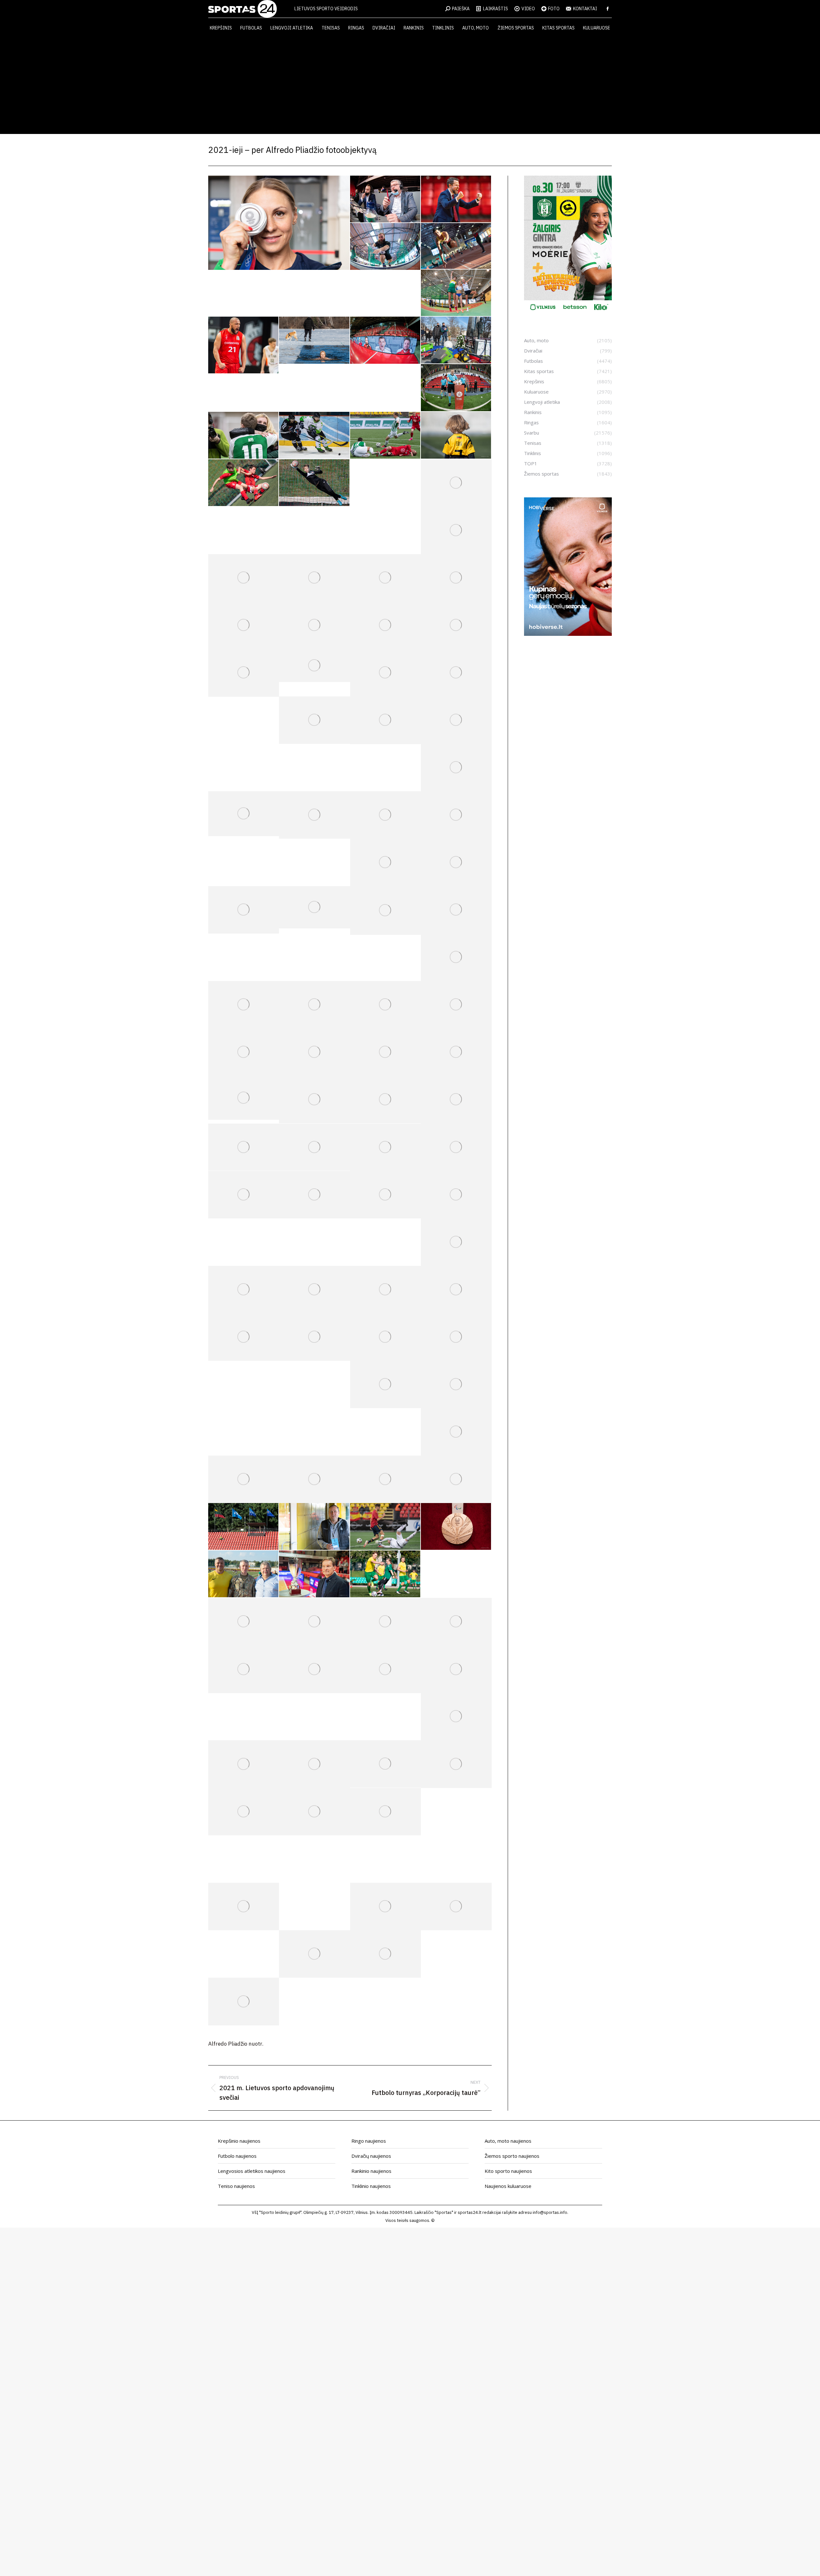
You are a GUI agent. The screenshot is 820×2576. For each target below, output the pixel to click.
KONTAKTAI (585, 9)
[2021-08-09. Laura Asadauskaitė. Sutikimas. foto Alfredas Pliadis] (279, 223)
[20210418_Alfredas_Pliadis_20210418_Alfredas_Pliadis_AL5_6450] (314, 483)
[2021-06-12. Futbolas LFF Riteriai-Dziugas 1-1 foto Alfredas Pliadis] (385, 815)
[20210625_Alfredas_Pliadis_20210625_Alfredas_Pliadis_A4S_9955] (244, 1005)
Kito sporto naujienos (508, 2171)
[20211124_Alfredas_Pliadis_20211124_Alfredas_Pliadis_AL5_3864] (385, 1907)
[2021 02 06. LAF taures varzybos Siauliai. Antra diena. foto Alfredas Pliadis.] (456, 246)
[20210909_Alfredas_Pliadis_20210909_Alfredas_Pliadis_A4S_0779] (314, 1574)
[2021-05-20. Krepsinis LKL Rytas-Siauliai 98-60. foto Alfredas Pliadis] (244, 625)
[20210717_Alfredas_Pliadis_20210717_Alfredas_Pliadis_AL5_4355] (456, 1195)
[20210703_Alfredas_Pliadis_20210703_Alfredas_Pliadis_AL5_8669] (456, 1100)
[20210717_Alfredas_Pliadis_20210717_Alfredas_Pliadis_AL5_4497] (456, 1242)
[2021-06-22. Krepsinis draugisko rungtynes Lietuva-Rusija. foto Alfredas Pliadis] (456, 910)
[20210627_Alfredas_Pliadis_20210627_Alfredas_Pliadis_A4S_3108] (385, 1052)
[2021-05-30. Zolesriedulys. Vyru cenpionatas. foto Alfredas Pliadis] (244, 673)
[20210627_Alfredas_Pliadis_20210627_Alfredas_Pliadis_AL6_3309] (456, 1052)
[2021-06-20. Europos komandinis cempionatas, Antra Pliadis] (244, 910)
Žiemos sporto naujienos (512, 2156)
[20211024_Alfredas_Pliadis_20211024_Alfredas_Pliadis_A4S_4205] (385, 1764)
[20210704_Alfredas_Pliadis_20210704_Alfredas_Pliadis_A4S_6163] (244, 1147)
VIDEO (528, 9)
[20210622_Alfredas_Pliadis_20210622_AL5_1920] (385, 910)
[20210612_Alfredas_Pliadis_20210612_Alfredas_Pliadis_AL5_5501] (314, 815)
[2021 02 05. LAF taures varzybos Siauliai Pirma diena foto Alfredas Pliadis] (385, 247)
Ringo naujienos (369, 2141)
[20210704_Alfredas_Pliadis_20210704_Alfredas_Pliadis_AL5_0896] (385, 1147)
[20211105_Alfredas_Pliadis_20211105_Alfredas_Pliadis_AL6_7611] (314, 1812)
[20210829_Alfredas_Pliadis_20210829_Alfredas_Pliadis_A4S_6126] (456, 1432)
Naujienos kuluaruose (508, 2186)
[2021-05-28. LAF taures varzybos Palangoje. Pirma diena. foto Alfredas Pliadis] (385, 625)
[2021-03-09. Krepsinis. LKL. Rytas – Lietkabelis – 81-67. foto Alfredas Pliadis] (385, 340)
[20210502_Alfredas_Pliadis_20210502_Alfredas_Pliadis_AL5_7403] (456, 578)
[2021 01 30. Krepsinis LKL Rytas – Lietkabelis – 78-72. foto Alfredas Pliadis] (456, 199)
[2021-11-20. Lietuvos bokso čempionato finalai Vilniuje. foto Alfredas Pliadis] (456, 1859)
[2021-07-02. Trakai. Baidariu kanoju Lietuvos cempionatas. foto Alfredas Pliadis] (314, 1100)
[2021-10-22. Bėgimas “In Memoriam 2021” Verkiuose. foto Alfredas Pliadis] (314, 1764)
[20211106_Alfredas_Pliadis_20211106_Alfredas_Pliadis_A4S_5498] (385, 1812)
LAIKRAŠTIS (496, 9)
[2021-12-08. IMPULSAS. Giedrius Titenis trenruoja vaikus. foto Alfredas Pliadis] (456, 1954)
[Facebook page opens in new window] (608, 9)
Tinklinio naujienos (371, 2186)
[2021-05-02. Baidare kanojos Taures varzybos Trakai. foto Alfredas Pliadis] (385, 578)
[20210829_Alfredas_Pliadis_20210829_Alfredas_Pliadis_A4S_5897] (456, 1384)
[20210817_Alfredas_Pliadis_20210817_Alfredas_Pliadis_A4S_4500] (244, 1337)
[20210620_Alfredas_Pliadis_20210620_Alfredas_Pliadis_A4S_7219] (314, 907)
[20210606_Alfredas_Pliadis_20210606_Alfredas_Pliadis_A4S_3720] (456, 768)
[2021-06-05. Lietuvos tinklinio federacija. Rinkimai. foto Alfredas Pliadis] (314, 720)
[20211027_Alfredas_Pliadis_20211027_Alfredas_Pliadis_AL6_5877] (244, 1812)
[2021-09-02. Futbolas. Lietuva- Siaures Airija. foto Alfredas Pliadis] (244, 1479)
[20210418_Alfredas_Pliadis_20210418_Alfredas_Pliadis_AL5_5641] (456, 436)
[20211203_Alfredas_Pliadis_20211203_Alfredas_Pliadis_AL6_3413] (314, 1954)
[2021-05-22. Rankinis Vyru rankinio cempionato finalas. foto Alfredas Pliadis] (314, 625)
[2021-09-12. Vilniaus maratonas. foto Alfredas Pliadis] (456, 1574)
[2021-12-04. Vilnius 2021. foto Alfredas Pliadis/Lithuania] (385, 1954)
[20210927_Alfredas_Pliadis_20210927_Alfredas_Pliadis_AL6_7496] (385, 1622)
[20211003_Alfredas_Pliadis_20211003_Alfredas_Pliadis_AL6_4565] (385, 1669)
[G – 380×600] (568, 312)
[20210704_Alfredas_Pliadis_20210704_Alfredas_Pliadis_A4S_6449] (314, 1147)
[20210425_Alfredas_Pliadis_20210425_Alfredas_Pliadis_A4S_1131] (456, 483)
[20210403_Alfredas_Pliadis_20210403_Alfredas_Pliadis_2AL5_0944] (385, 436)
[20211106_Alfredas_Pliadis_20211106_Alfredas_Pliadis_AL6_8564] (456, 1812)
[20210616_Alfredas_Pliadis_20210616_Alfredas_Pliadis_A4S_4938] (385, 862)
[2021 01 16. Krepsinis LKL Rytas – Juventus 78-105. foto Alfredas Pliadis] (385, 199)
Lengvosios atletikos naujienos (252, 2171)
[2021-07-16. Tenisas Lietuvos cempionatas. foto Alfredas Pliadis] (385, 1195)
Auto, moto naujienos (508, 2141)
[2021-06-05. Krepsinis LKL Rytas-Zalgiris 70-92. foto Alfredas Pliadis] (385, 720)
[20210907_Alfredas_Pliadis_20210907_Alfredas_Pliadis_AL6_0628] (244, 1527)
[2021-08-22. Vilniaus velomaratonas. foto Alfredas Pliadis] (385, 1337)
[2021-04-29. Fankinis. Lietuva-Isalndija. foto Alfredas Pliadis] (244, 578)
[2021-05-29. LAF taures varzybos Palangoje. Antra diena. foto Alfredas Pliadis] (456, 625)
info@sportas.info (550, 2212)
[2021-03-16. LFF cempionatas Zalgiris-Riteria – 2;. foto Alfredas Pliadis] (456, 388)
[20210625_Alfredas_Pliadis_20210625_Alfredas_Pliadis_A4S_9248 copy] (456, 957)
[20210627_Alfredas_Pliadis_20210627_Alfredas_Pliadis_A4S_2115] (244, 1052)
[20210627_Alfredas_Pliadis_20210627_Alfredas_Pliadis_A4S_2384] (314, 1052)
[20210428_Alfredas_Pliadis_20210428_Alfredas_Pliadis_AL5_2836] (456, 530)
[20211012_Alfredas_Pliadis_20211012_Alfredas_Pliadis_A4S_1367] (456, 1717)
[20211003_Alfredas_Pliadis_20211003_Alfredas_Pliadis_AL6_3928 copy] (314, 1669)
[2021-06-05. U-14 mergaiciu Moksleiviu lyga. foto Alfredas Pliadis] (456, 673)
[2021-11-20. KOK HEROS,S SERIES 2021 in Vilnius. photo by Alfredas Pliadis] (244, 1907)
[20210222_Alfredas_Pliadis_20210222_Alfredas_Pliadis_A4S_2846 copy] (244, 345)
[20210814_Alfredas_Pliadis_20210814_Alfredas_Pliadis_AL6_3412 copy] (314, 1290)
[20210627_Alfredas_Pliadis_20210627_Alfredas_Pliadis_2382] (385, 1005)
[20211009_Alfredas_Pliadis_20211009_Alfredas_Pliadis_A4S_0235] (456, 1669)
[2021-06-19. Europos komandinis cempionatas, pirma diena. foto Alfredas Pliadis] (456, 862)
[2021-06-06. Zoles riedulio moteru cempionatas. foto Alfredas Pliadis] (456, 720)
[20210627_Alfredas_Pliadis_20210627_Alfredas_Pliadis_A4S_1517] (456, 1005)
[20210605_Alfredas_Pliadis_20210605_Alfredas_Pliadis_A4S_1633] (385, 673)
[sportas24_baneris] (568, 634)
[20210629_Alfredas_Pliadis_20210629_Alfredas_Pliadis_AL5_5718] (244, 1098)
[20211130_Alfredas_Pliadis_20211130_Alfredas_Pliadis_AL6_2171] (244, 1954)
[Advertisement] (410, 86)
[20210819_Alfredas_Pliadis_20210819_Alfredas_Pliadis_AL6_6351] (314, 1337)
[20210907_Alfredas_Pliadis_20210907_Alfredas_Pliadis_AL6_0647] (314, 1527)
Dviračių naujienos (371, 2156)
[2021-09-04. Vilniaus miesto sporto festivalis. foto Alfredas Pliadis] (385, 1479)
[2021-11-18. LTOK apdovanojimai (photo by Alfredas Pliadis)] (385, 1859)
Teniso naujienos (236, 2186)
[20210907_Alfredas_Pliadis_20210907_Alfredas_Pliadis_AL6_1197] (385, 1527)
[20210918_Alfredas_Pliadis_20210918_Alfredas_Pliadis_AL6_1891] (244, 1622)
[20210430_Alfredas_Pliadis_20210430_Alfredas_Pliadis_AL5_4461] (314, 578)
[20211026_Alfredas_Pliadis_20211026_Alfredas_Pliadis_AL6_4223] (456, 1764)
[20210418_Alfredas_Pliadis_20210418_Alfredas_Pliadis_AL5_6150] (244, 483)
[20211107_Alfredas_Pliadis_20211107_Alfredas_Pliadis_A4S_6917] (244, 1859)
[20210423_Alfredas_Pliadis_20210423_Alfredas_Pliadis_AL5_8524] (385, 483)
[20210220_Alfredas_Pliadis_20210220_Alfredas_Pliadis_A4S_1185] (456, 293)
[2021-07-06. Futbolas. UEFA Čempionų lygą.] (456, 1147)
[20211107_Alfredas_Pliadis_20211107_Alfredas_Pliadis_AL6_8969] (314, 1859)
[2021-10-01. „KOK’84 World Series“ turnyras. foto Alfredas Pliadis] (456, 1622)
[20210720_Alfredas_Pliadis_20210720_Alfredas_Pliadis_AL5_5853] (244, 1290)
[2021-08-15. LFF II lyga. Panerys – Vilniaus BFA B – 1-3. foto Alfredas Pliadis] (385, 1290)
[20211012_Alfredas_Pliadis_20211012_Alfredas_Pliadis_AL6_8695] (244, 1764)
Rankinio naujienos (371, 2171)
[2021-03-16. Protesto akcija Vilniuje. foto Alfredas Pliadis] (456, 340)
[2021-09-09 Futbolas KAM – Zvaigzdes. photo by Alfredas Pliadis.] (244, 1574)
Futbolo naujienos (237, 2156)
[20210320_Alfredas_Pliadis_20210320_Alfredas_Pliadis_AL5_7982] (314, 436)
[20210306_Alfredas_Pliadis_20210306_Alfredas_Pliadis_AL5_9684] (314, 340)
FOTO (554, 9)
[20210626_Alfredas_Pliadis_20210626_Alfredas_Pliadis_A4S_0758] (314, 1005)
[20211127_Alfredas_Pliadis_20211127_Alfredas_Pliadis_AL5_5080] (456, 1907)
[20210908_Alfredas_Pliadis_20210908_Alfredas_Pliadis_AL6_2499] (456, 1527)
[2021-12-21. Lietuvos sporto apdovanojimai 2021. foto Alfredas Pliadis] (244, 2001)
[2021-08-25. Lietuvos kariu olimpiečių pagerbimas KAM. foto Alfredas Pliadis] (385, 1384)
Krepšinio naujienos (239, 2141)
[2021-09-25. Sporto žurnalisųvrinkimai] (314, 1622)
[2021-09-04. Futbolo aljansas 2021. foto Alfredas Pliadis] (314, 1479)
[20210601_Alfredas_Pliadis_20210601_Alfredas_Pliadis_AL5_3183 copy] (314, 665)
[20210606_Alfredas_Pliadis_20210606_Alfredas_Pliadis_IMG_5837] (244, 814)
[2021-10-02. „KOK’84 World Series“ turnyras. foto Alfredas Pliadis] (244, 1669)
